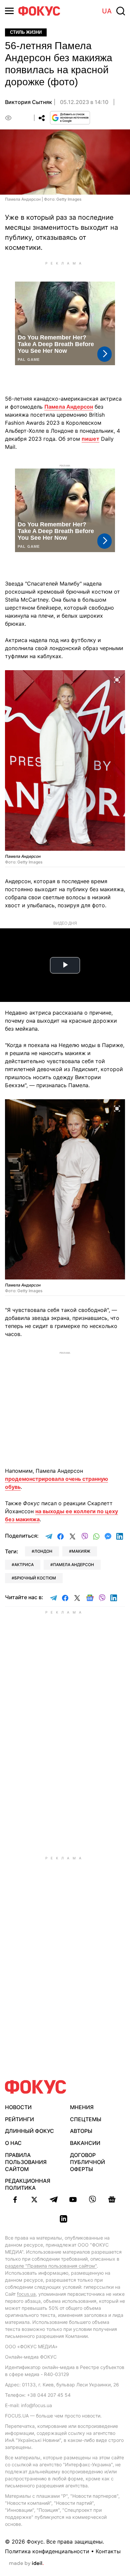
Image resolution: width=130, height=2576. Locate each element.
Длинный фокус (29, 2131)
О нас (13, 2143)
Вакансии (85, 2143)
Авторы (81, 2131)
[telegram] (54, 2199)
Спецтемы (86, 2119)
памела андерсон (73, 1565)
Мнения (82, 2107)
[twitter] (34, 2199)
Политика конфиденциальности (47, 2551)
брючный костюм (35, 1578)
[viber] (92, 2199)
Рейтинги (19, 2119)
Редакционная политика (28, 2184)
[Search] (121, 11)
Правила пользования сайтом (26, 2162)
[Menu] (9, 11)
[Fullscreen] (117, 679)
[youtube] (73, 2199)
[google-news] (112, 2199)
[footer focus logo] (36, 2087)
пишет (90, 439)
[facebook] (15, 2199)
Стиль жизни (26, 32)
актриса (24, 1565)
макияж (81, 1551)
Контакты (108, 2551)
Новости (18, 2107)
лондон (43, 1551)
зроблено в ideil (26, 2564)
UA (107, 11)
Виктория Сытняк (28, 102)
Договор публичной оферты (87, 2162)
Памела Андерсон (69, 407)
